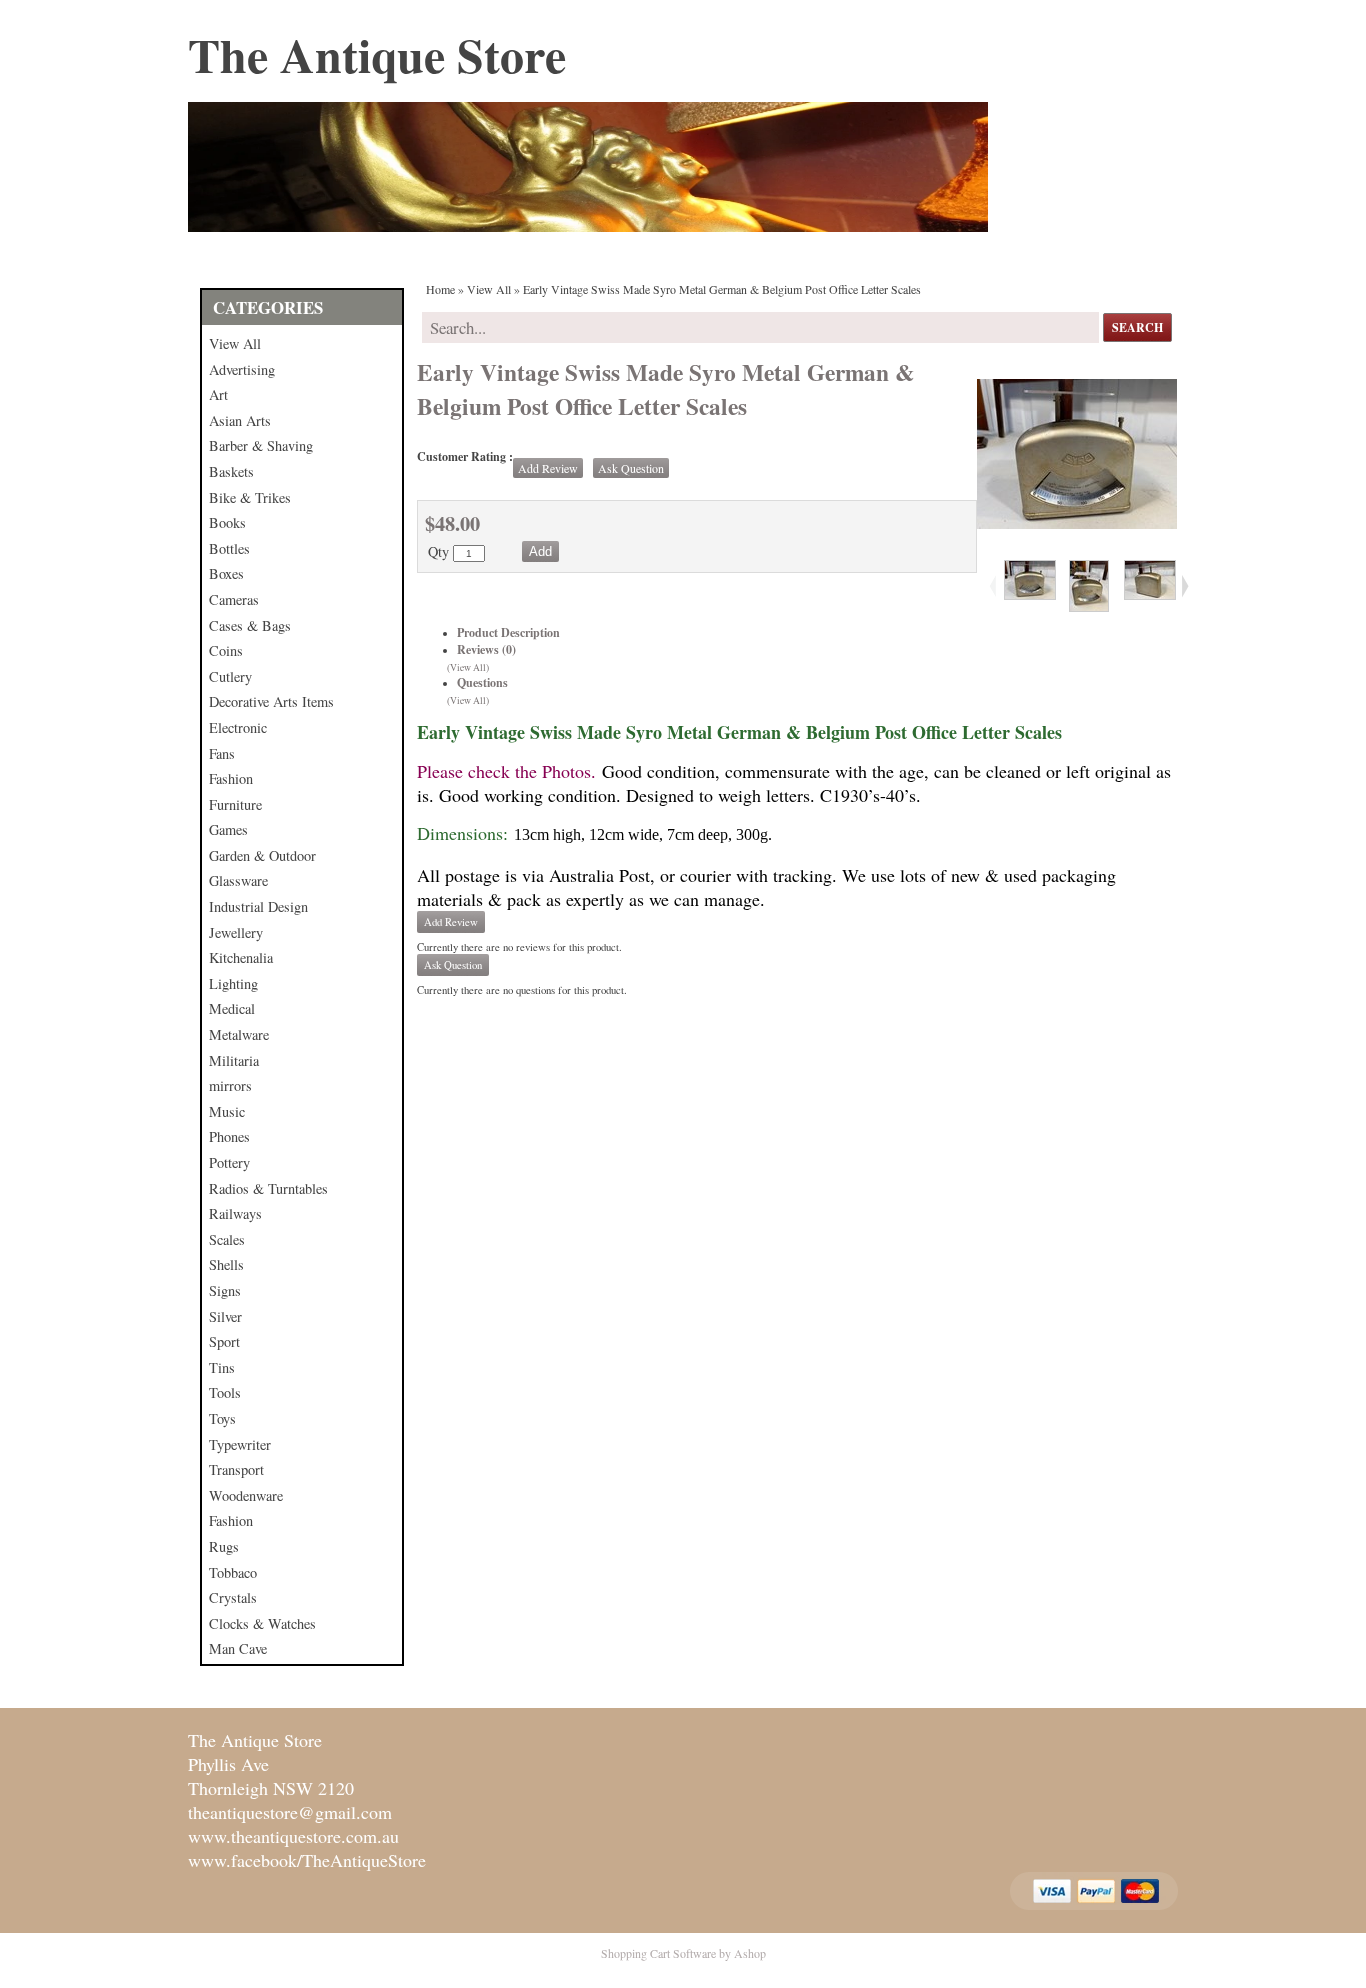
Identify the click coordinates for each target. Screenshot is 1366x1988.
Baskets (231, 471)
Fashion (231, 778)
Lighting (233, 983)
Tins (222, 1367)
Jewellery (236, 932)
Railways (235, 1213)
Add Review (548, 468)
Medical (232, 1008)
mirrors (230, 1085)
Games (228, 829)
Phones (229, 1136)
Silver (225, 1316)
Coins (226, 650)
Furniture (235, 804)
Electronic (238, 727)
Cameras (234, 599)
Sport (224, 1341)
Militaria (234, 1060)
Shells (226, 1264)
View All (235, 343)
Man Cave (238, 1648)
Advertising (242, 369)
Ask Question (631, 468)
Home (440, 289)
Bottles (229, 548)
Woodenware (246, 1495)
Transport (236, 1469)
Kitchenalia (241, 957)
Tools (225, 1392)
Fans (222, 753)
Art (218, 394)
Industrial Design (258, 906)
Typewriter (240, 1444)
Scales (227, 1239)
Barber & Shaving (261, 445)
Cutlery (230, 676)
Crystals (233, 1597)
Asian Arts (240, 420)
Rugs (224, 1546)
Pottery (229, 1162)
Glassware (238, 880)
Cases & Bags (250, 625)
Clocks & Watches (262, 1623)
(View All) (468, 667)
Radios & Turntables (268, 1188)
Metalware (239, 1034)
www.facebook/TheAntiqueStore (307, 1860)
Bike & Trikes (250, 497)
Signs (225, 1290)
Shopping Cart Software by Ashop (683, 1953)
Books (227, 522)
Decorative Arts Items (271, 701)
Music (227, 1111)
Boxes (226, 573)
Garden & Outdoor (262, 855)
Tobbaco (233, 1572)
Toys (222, 1418)
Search (1137, 327)
